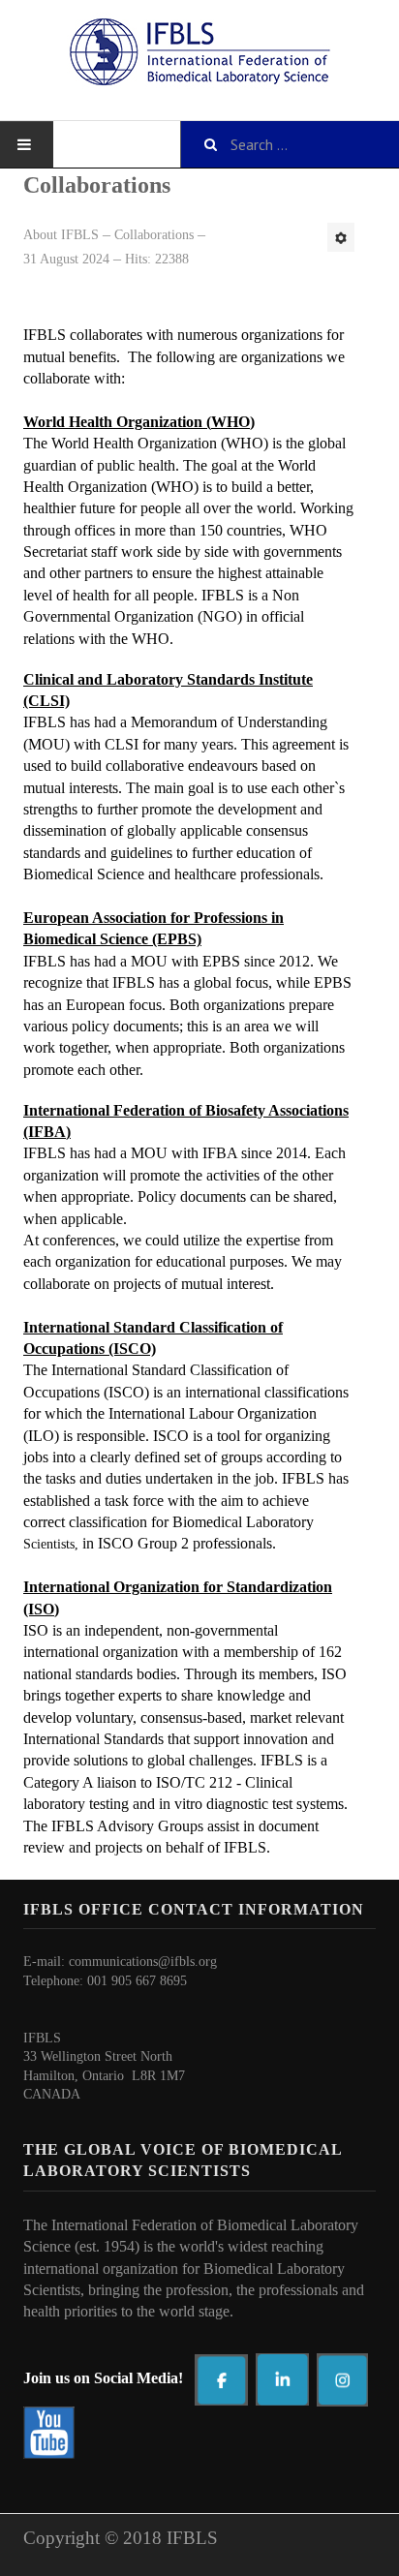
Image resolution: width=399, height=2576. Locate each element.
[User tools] (341, 237)
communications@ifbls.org (143, 1962)
